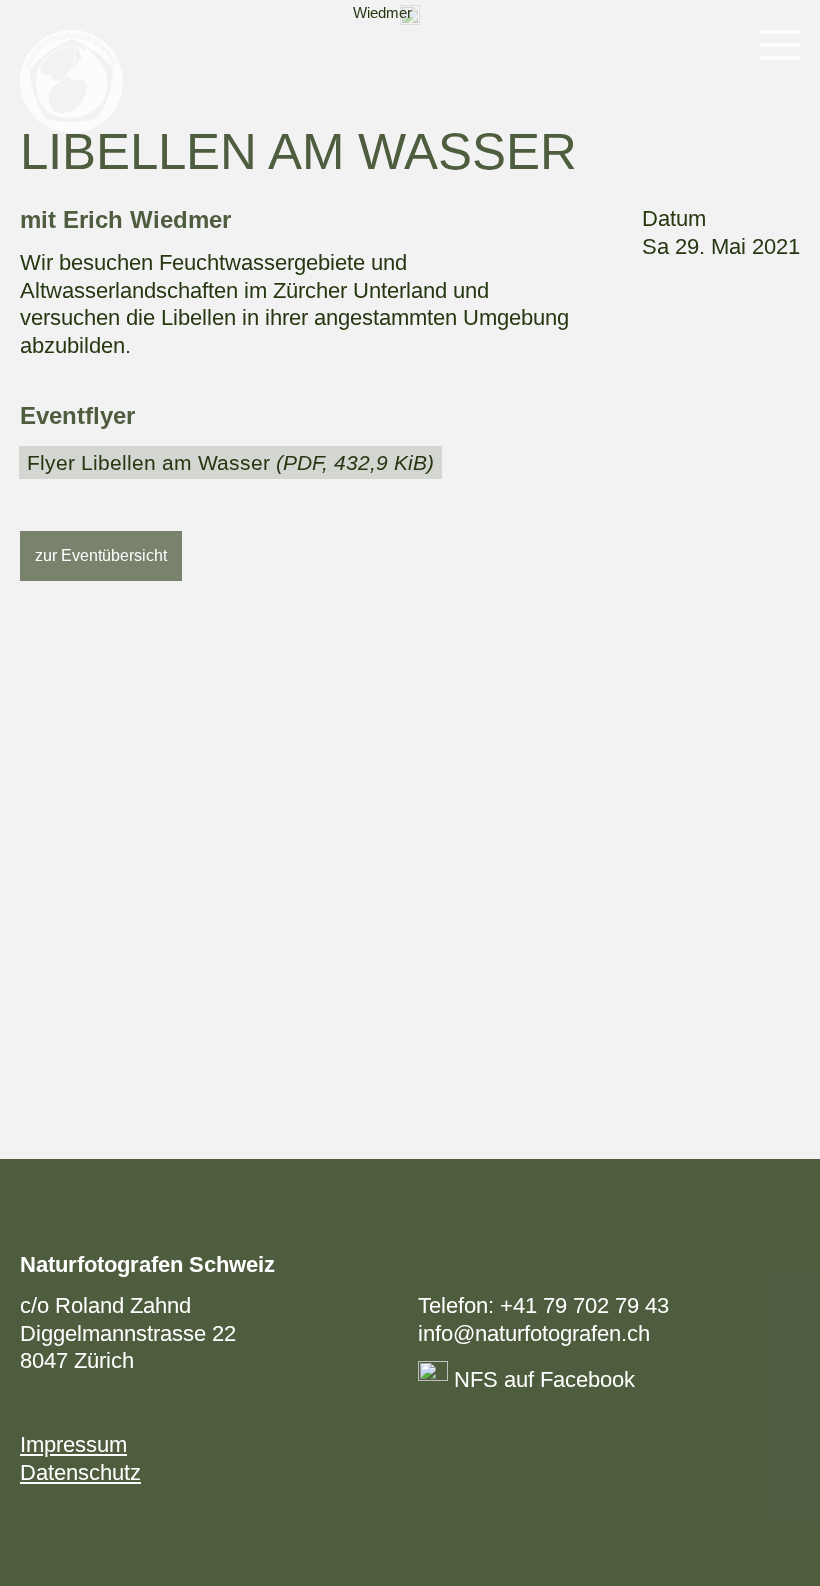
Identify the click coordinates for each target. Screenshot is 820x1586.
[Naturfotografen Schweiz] (71, 81)
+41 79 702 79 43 (584, 1305)
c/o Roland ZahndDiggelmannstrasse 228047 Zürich (128, 1333)
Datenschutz (80, 1472)
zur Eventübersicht (101, 555)
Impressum (73, 1444)
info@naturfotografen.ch (534, 1333)
